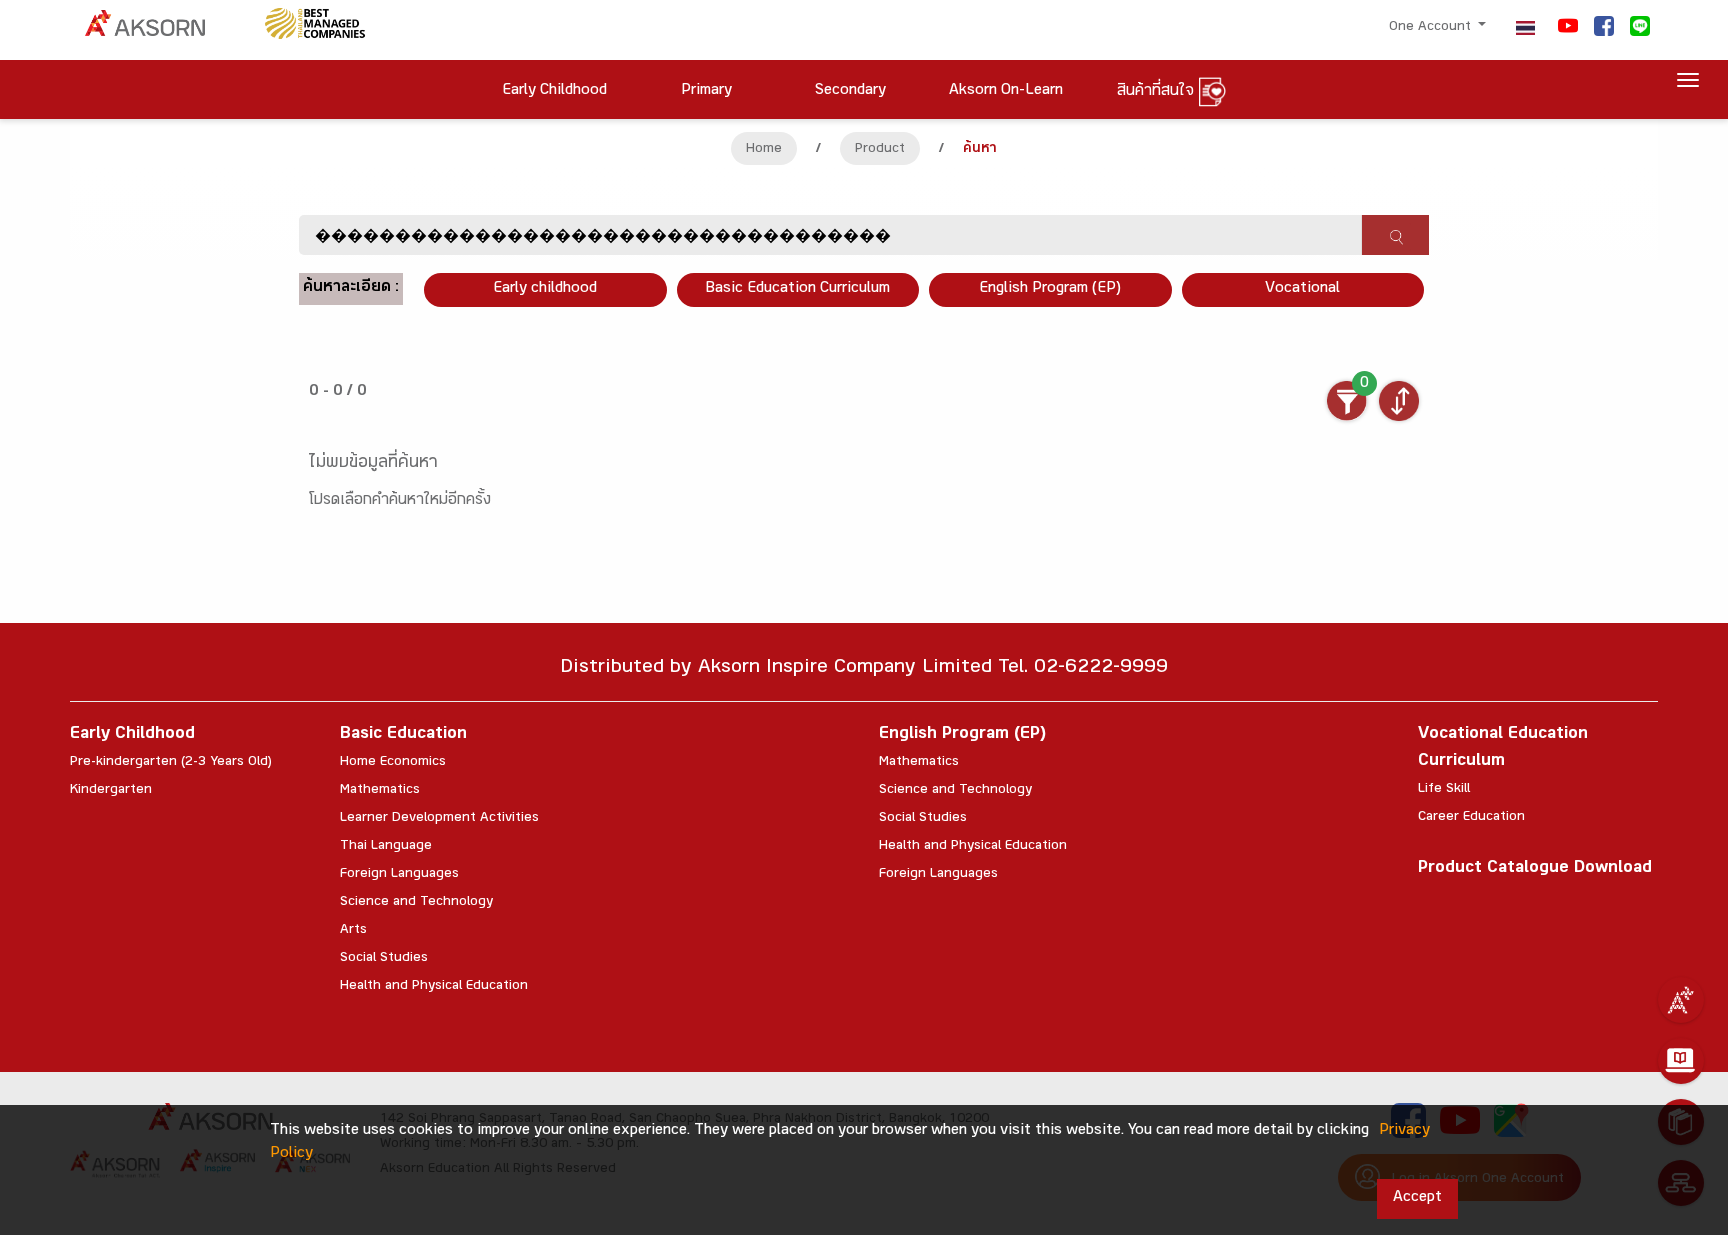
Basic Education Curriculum (797, 289)
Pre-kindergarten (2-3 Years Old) (171, 763)
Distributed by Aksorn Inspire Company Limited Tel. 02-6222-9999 (864, 669)
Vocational (1302, 289)
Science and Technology (416, 903)
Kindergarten (111, 791)
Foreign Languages (399, 875)
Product (880, 150)
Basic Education (403, 735)
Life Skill (1444, 790)
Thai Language (386, 847)
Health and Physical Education (434, 987)
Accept (1417, 1198)
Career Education (1471, 818)
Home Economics (393, 763)
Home (764, 150)
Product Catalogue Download (1535, 869)
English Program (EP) (1050, 289)
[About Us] (1681, 1000)
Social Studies (384, 959)
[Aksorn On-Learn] (1681, 1061)
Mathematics (380, 791)
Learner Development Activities (439, 819)
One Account (1432, 28)
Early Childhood (132, 735)
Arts (353, 931)
